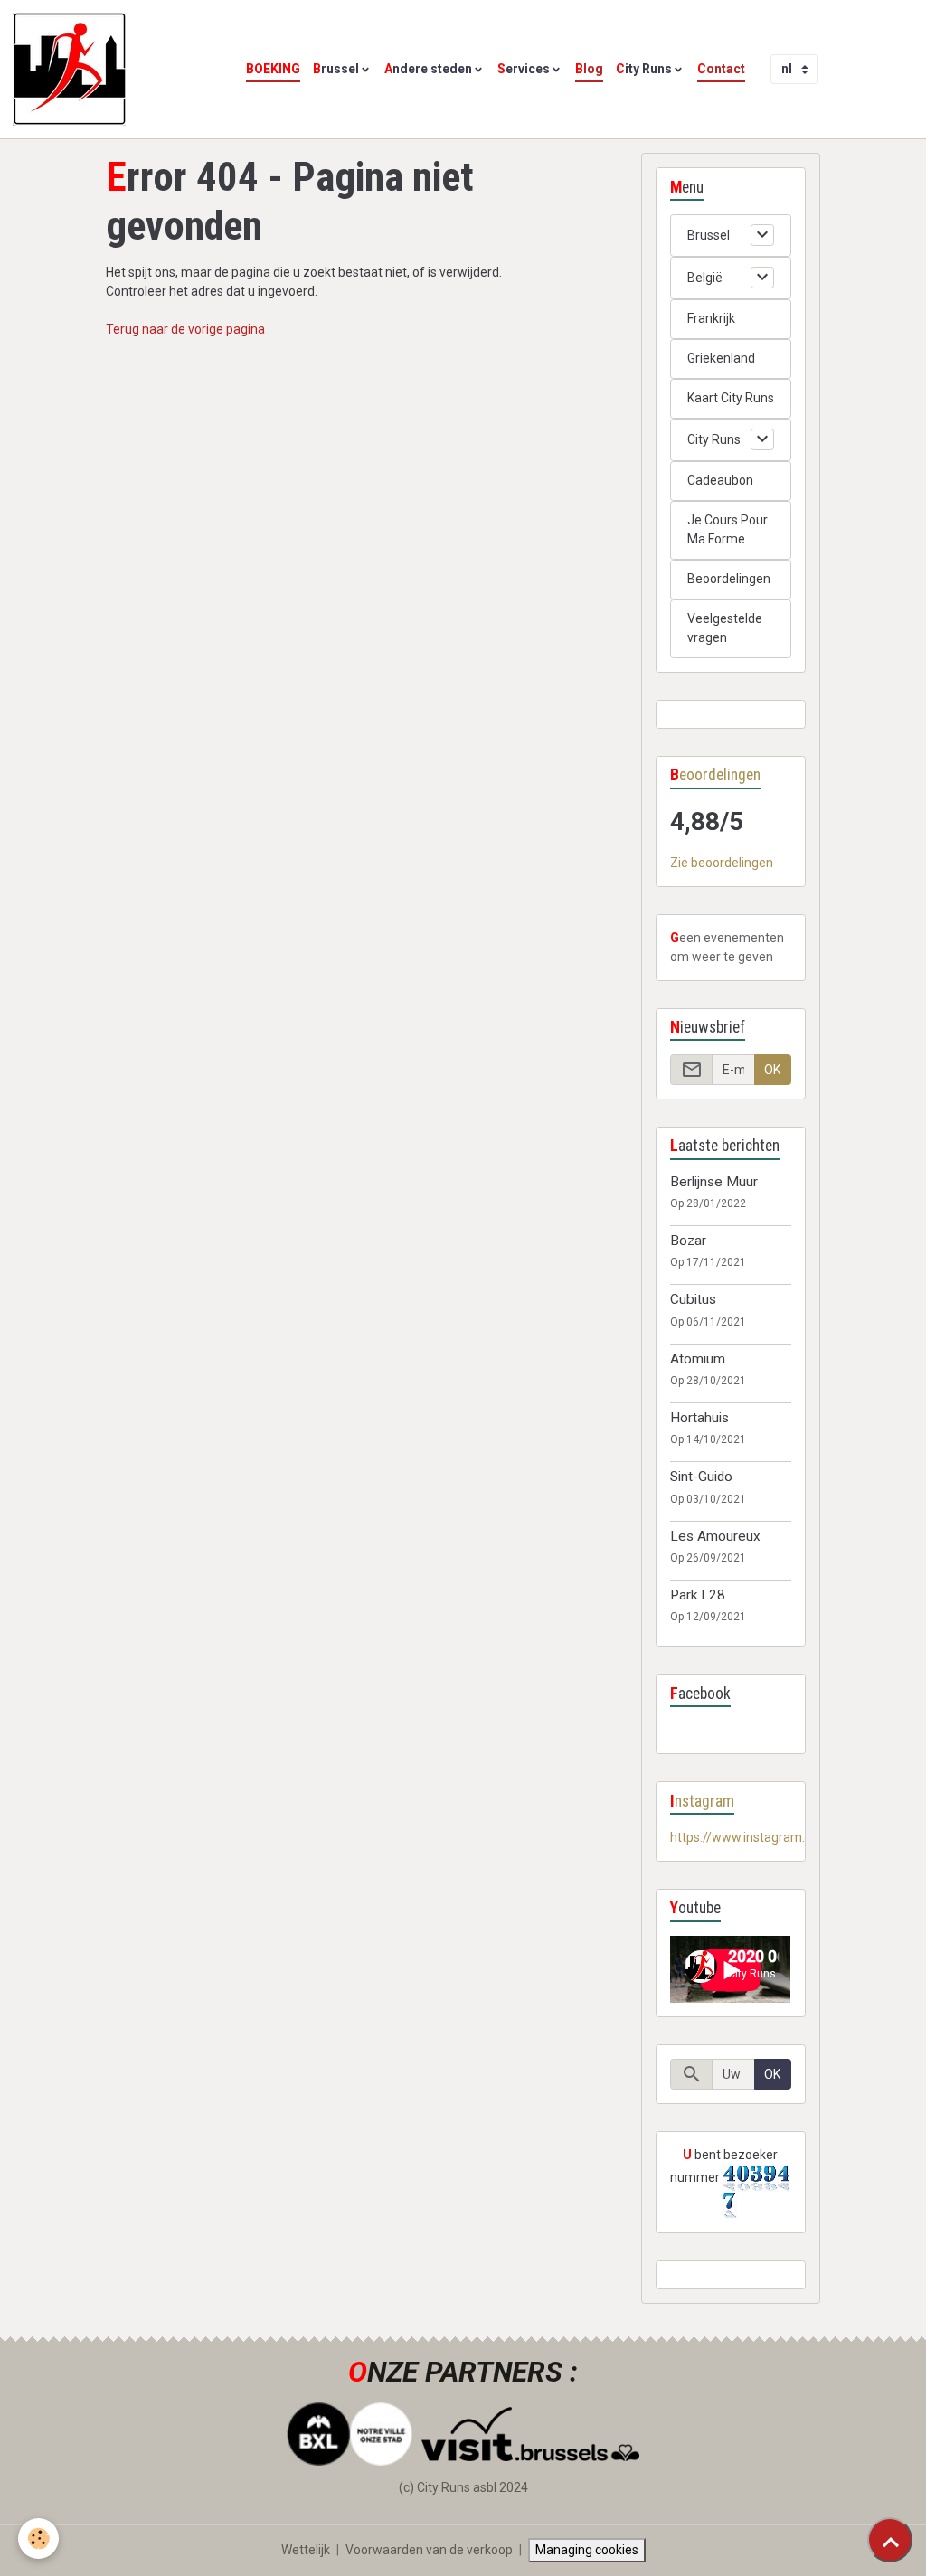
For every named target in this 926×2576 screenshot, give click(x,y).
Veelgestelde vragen (725, 628)
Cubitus (693, 1299)
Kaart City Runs (731, 398)
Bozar (688, 1241)
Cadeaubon (720, 480)
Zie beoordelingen (722, 863)
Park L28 (698, 1595)
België (705, 278)
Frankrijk (711, 318)
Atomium (698, 1359)
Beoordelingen (729, 579)
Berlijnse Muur (714, 1182)
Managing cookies (587, 2550)
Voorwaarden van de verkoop (429, 2550)
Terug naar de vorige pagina (185, 329)
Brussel (336, 69)
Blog (589, 69)
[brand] (72, 69)
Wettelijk (306, 2550)
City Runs (644, 69)
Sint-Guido (701, 1477)
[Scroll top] (890, 2540)
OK (772, 1070)
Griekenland (721, 358)
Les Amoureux (715, 1536)
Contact (721, 69)
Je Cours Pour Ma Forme (728, 529)
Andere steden (428, 69)
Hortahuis (699, 1418)
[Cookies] (38, 2538)
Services (524, 69)
